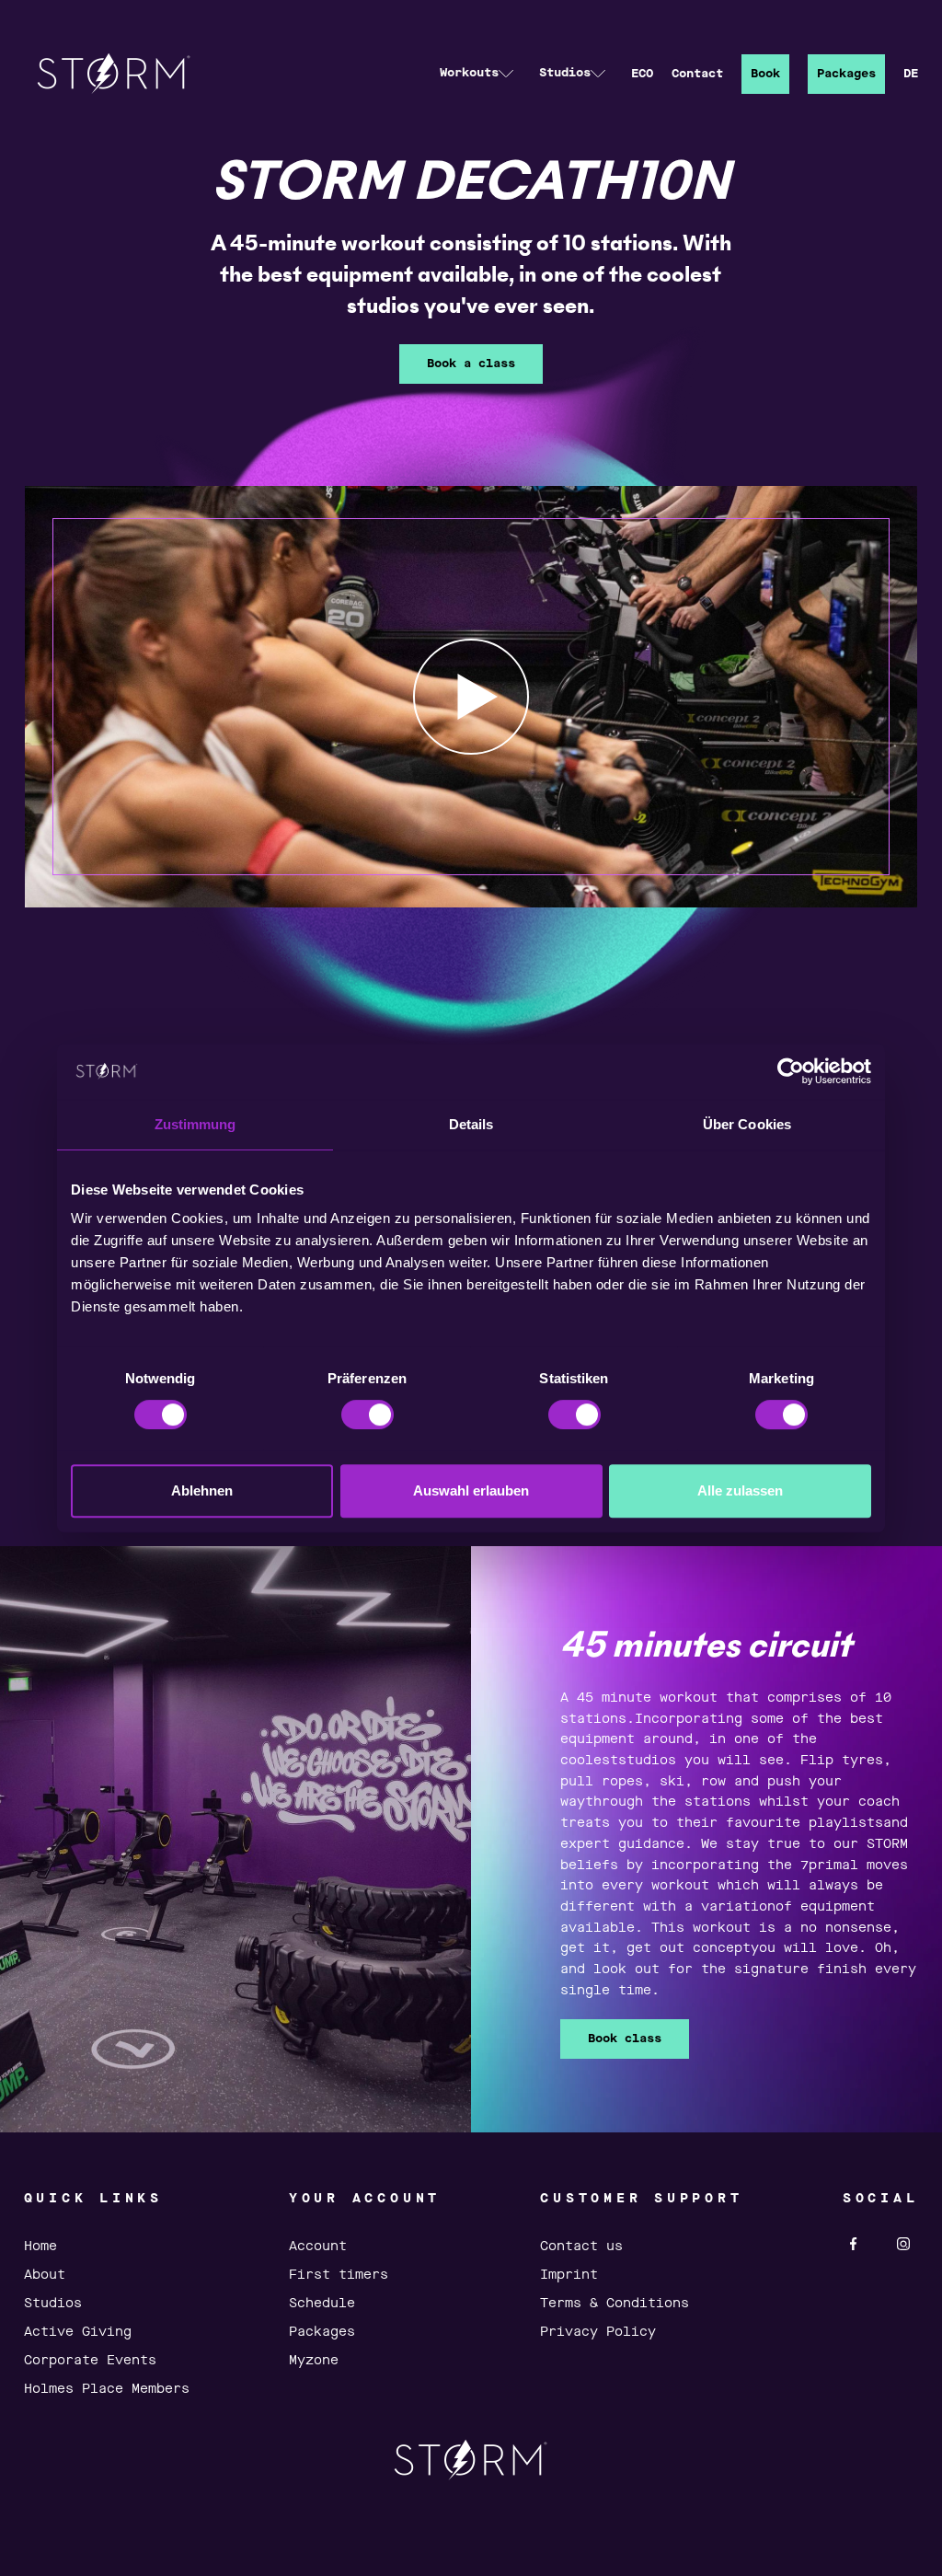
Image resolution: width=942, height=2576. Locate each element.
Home (40, 2247)
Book (765, 74)
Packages (846, 74)
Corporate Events (90, 2361)
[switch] (368, 1415)
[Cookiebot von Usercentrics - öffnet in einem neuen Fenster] (791, 1071)
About (45, 2275)
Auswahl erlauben (471, 1490)
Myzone (314, 2361)
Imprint (569, 2275)
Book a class (471, 364)
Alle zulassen (740, 1490)
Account (318, 2247)
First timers (339, 2275)
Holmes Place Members (107, 2389)
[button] (477, 74)
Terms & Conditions (615, 2304)
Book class (625, 2039)
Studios (53, 2304)
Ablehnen (202, 1490)
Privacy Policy (598, 2332)
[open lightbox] (471, 696)
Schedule (322, 2304)
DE (911, 74)
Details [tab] (471, 1124)
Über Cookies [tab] (747, 1124)
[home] (114, 74)
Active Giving (78, 2332)
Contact (697, 74)
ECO (642, 74)
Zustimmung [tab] (195, 1124)
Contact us (581, 2247)
